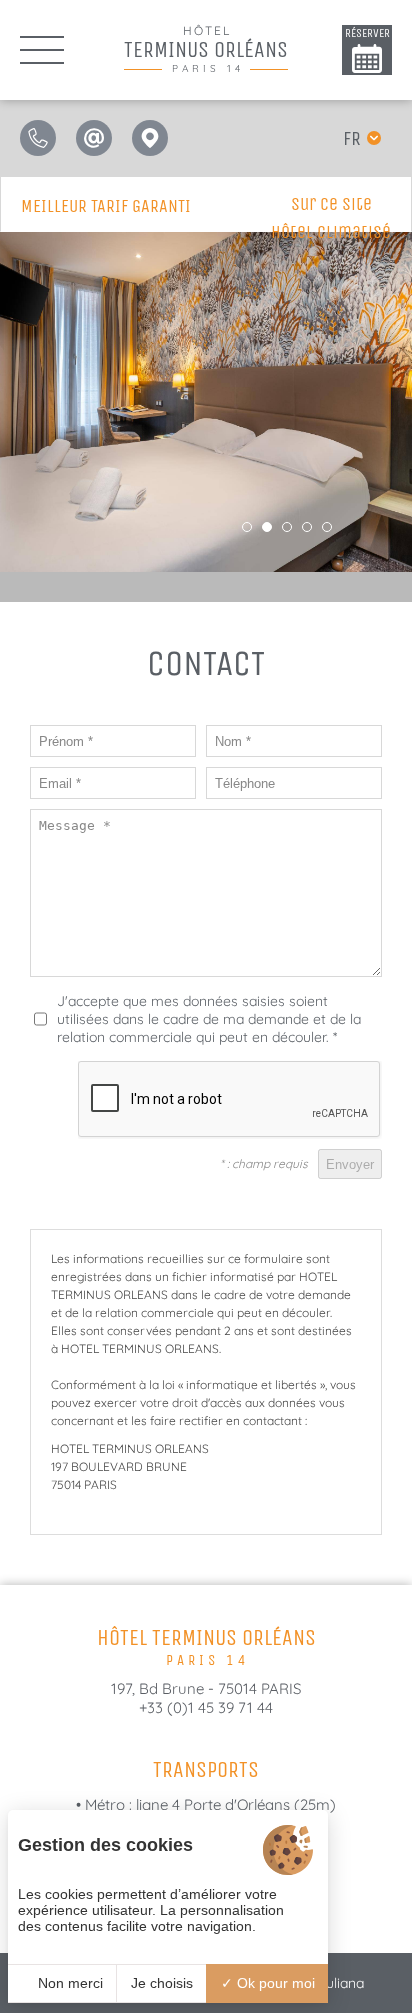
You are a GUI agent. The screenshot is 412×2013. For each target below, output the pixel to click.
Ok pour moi (274, 1983)
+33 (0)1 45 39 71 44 (206, 1707)
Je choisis (162, 1983)
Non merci (68, 1983)
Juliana (341, 1983)
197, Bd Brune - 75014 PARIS (206, 1688)
